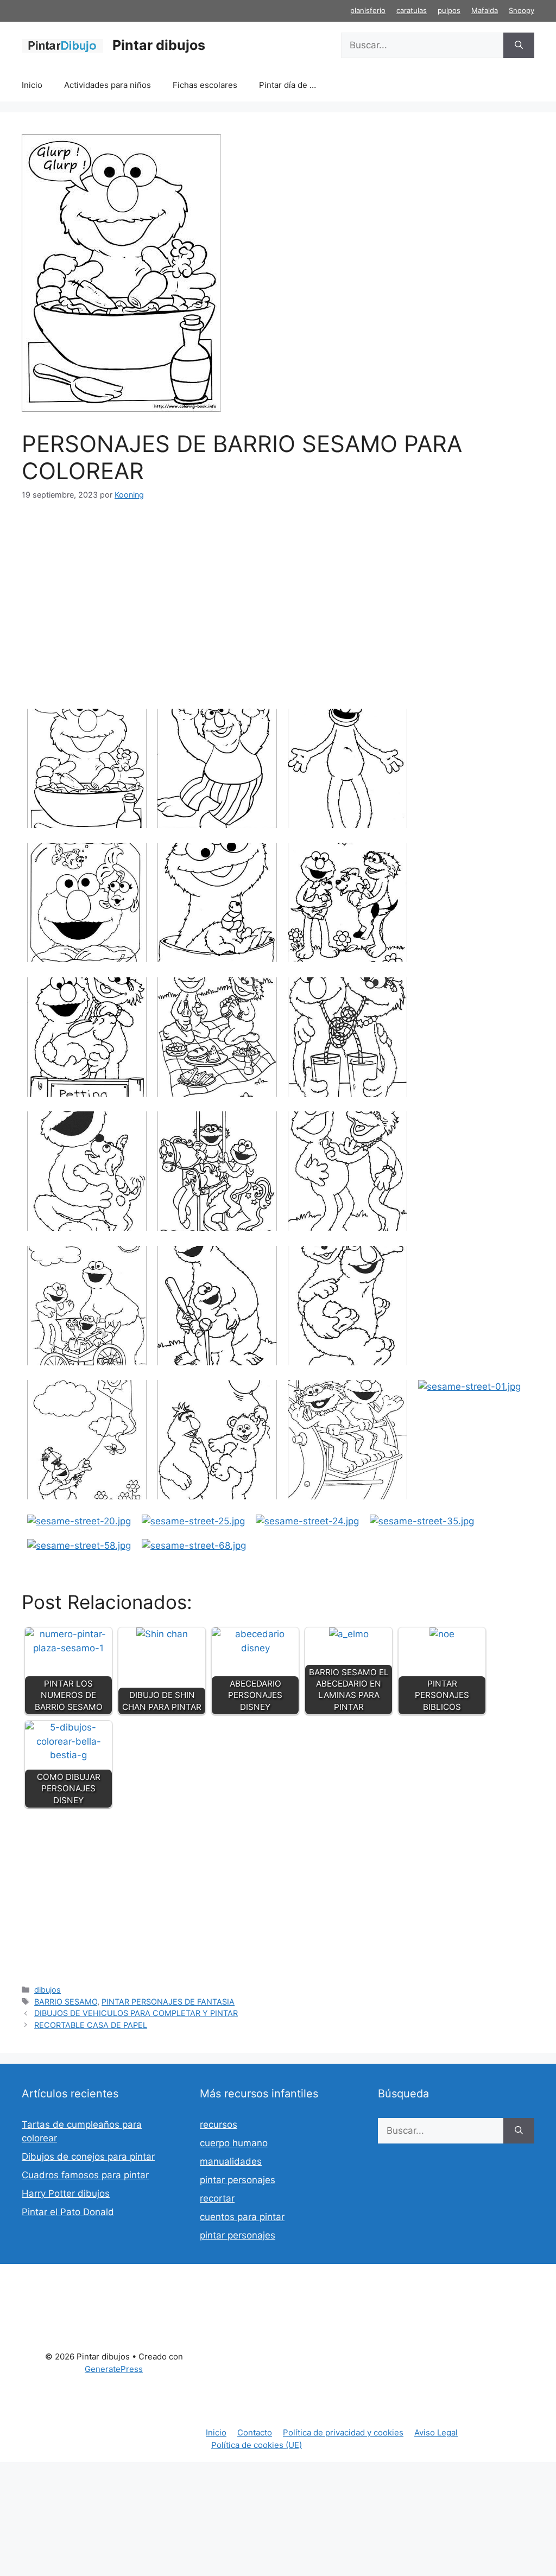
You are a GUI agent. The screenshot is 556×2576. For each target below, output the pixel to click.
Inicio (32, 85)
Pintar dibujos (159, 45)
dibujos (48, 1990)
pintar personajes (238, 2180)
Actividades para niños (108, 85)
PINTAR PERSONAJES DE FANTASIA (168, 2002)
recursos (219, 2125)
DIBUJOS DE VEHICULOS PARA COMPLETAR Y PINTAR (136, 2013)
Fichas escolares (205, 85)
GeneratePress (114, 2369)
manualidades (231, 2161)
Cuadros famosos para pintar (85, 2175)
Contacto (255, 2432)
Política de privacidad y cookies (343, 2432)
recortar (217, 2198)
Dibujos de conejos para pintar (88, 2157)
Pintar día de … (288, 85)
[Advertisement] (278, 595)
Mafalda (485, 10)
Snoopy (522, 10)
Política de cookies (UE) (257, 2445)
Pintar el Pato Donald (68, 2212)
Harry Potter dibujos (66, 2193)
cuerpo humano (234, 2143)
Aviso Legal (436, 2432)
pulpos (449, 10)
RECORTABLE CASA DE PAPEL (91, 2025)
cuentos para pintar (242, 2217)
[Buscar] (519, 46)
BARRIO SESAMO (66, 2002)
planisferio (368, 10)
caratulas (412, 10)
